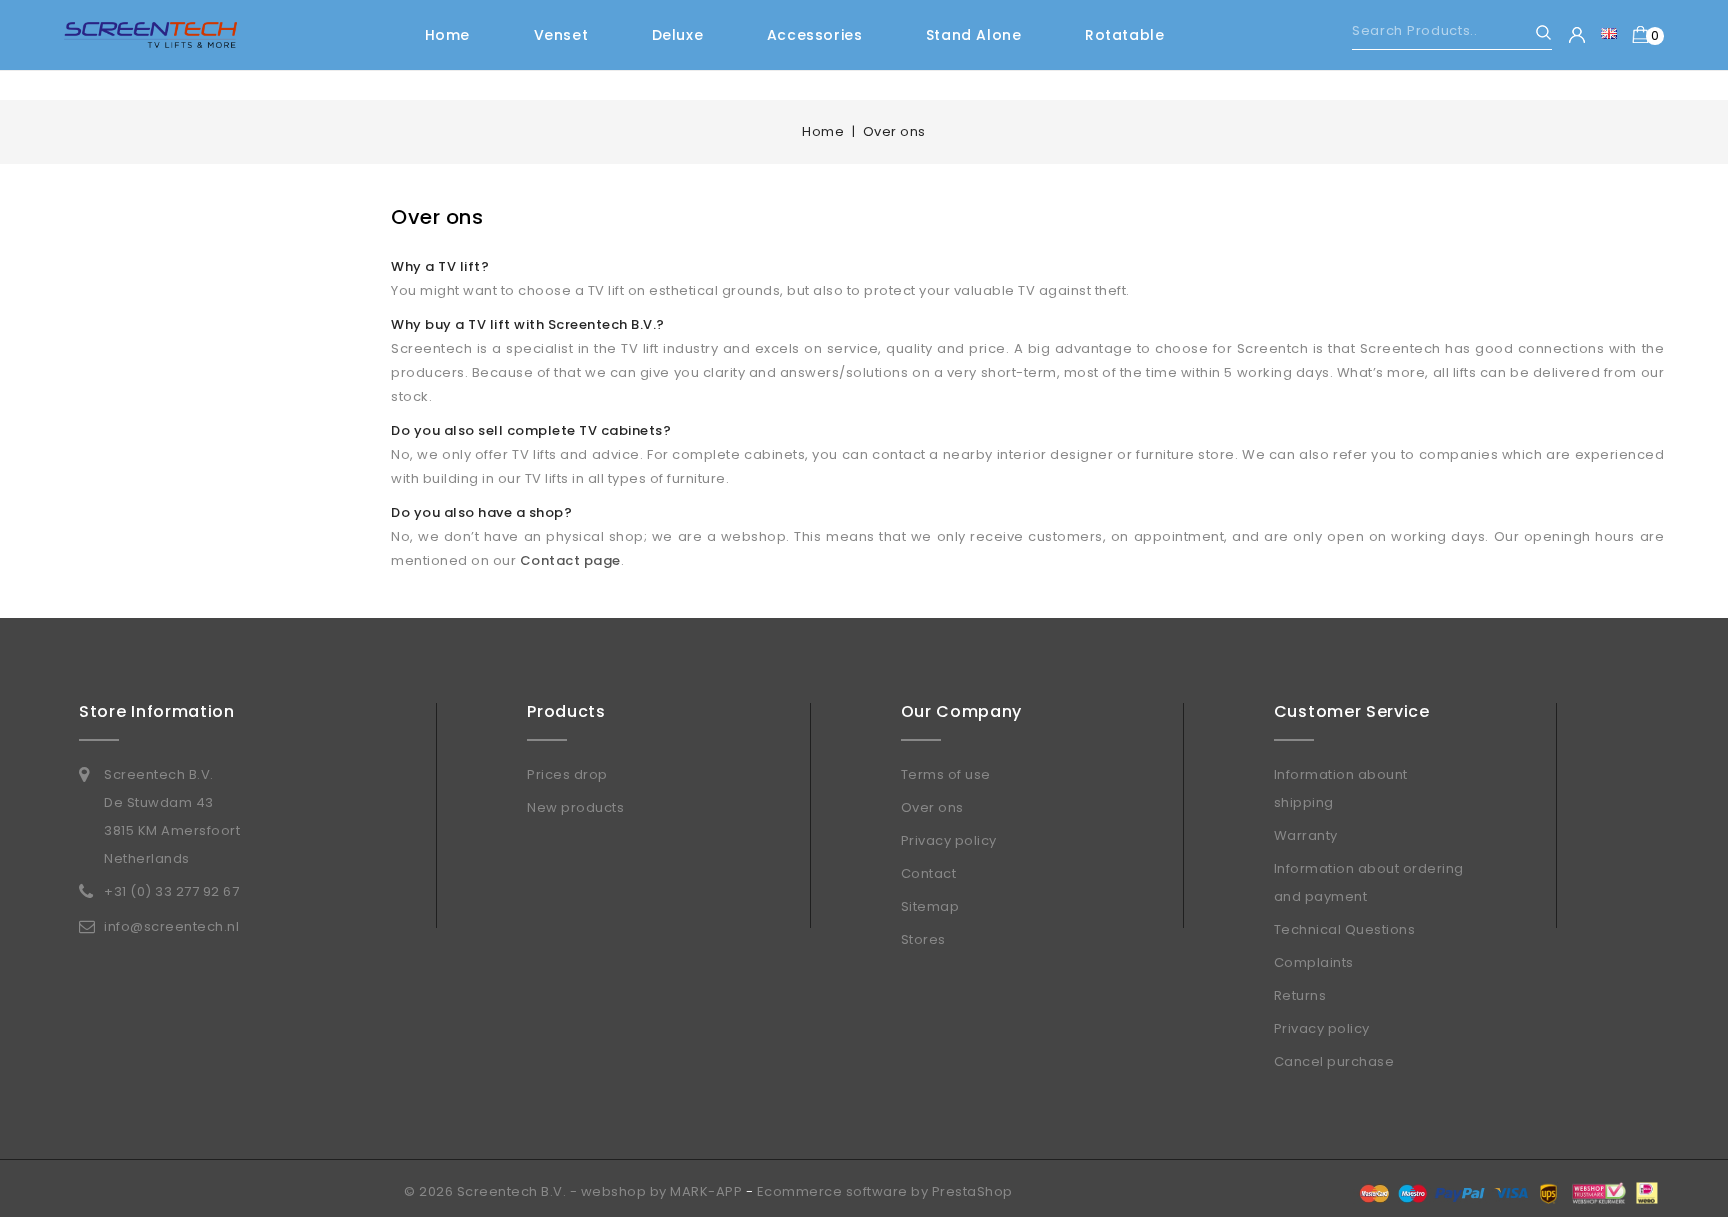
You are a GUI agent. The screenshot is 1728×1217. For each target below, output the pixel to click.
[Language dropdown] (1609, 33)
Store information (157, 711)
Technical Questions (1345, 929)
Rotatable (1124, 35)
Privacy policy (949, 840)
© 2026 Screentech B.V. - (492, 1191)
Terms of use (946, 774)
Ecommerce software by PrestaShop (885, 1191)
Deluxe (678, 35)
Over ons (932, 807)
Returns (1300, 995)
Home (447, 35)
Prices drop (567, 774)
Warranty (1306, 835)
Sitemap (930, 906)
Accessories (815, 35)
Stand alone (974, 35)
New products (575, 807)
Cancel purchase (1334, 1061)
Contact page (570, 560)
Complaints (1314, 962)
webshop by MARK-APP (662, 1191)
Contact (929, 873)
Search (1534, 32)
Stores (923, 939)
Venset (561, 35)
